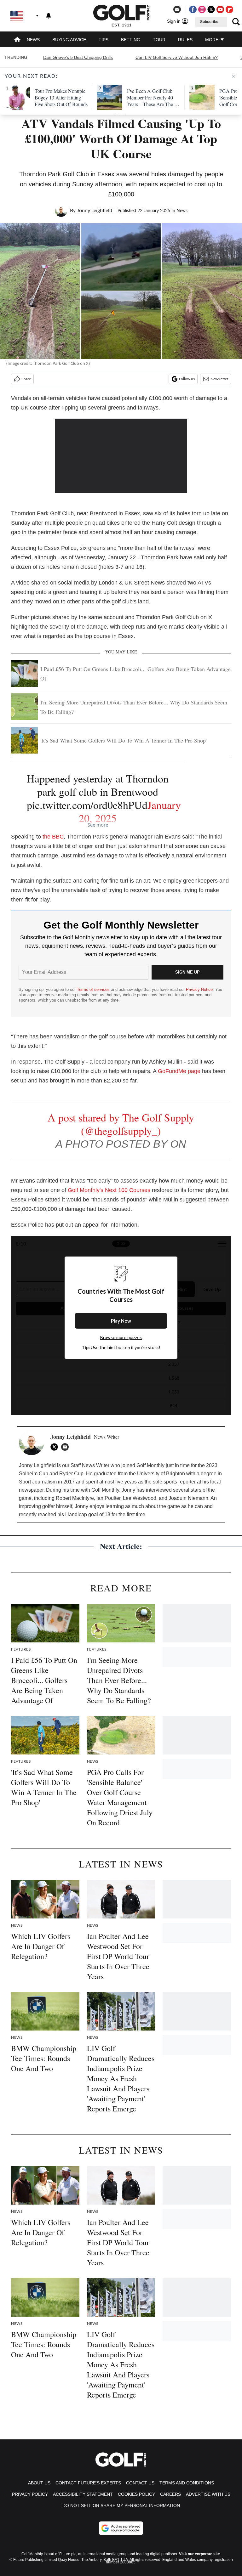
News (33, 40)
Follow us (187, 379)
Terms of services (94, 989)
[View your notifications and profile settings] (49, 16)
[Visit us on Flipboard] (229, 9)
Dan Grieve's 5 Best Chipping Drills (78, 57)
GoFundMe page (179, 1071)
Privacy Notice (199, 989)
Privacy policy (30, 2494)
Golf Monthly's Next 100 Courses (110, 1190)
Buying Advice (69, 40)
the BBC (53, 837)
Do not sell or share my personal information (121, 2505)
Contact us (140, 2483)
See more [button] (98, 825)
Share (26, 379)
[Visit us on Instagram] (202, 9)
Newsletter (219, 379)
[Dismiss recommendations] (233, 76)
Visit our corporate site (199, 2554)
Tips (104, 40)
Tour (159, 40)
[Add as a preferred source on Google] (121, 2528)
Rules (185, 40)
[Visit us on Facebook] (193, 9)
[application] (121, 456)
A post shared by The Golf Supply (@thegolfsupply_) (121, 1124)
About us (39, 2483)
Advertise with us (208, 2494)
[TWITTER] (56, 1447)
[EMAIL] (66, 1447)
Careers (170, 2494)
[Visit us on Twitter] (211, 9)
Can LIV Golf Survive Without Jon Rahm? (177, 57)
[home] (17, 40)
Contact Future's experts (88, 2483)
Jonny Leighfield (95, 211)
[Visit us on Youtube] (220, 9)
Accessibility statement (83, 2494)
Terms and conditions (187, 2483)
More (212, 40)
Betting (131, 40)
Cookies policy (136, 2494)
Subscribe (209, 22)
